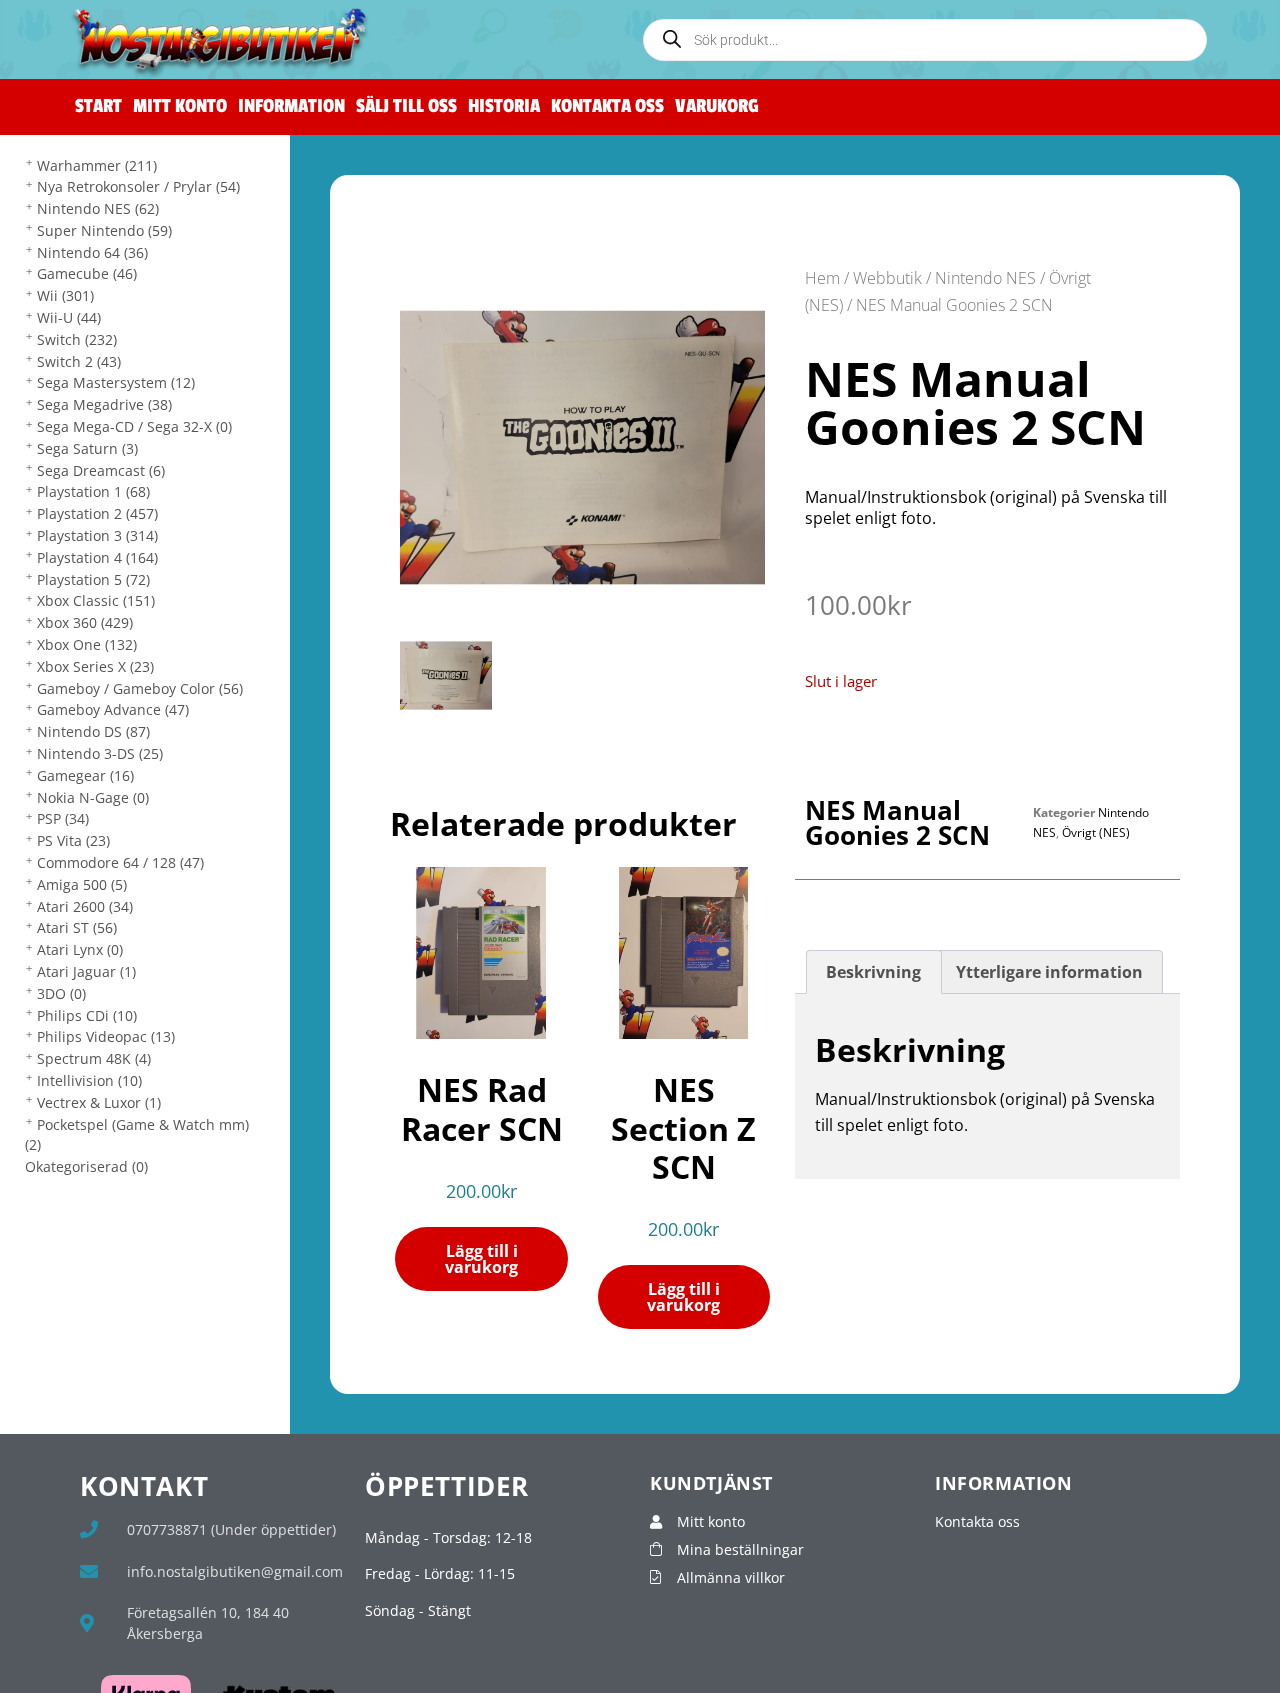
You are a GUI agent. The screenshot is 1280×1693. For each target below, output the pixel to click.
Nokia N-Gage (93, 797)
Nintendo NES (98, 208)
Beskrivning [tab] (873, 972)
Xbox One (87, 644)
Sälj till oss (406, 106)
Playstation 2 (97, 513)
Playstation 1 (93, 491)
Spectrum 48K (94, 1058)
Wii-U (69, 317)
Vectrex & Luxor (99, 1102)
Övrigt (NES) (1096, 832)
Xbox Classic (96, 600)
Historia (504, 106)
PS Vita (73, 840)
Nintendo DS (93, 731)
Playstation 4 (97, 557)
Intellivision (89, 1080)
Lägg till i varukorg (481, 1259)
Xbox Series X (95, 666)
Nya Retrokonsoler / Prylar (138, 186)
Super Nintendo (104, 230)
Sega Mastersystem (116, 382)
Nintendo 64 (92, 252)
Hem (822, 278)
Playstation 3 (97, 535)
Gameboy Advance (113, 709)
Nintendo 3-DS (100, 753)
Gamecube (87, 273)
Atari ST (77, 927)
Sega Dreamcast (101, 470)
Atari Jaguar (86, 971)
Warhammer (97, 165)
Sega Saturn (87, 448)
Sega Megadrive (104, 404)
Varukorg (717, 106)
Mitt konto (180, 106)
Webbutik (887, 278)
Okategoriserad (86, 1166)
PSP (63, 818)
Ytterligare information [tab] (1049, 972)
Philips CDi (87, 1015)
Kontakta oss (607, 106)
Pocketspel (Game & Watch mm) (137, 1135)
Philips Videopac (106, 1036)
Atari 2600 (85, 906)
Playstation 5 (93, 579)
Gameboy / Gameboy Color (140, 688)
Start (98, 106)
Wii (65, 295)
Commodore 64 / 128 (120, 862)
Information (291, 106)
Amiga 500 (82, 884)
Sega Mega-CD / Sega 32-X (134, 426)
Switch (77, 339)
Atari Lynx (80, 949)
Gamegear (85, 775)
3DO (61, 993)
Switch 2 (79, 361)
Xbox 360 (85, 622)
